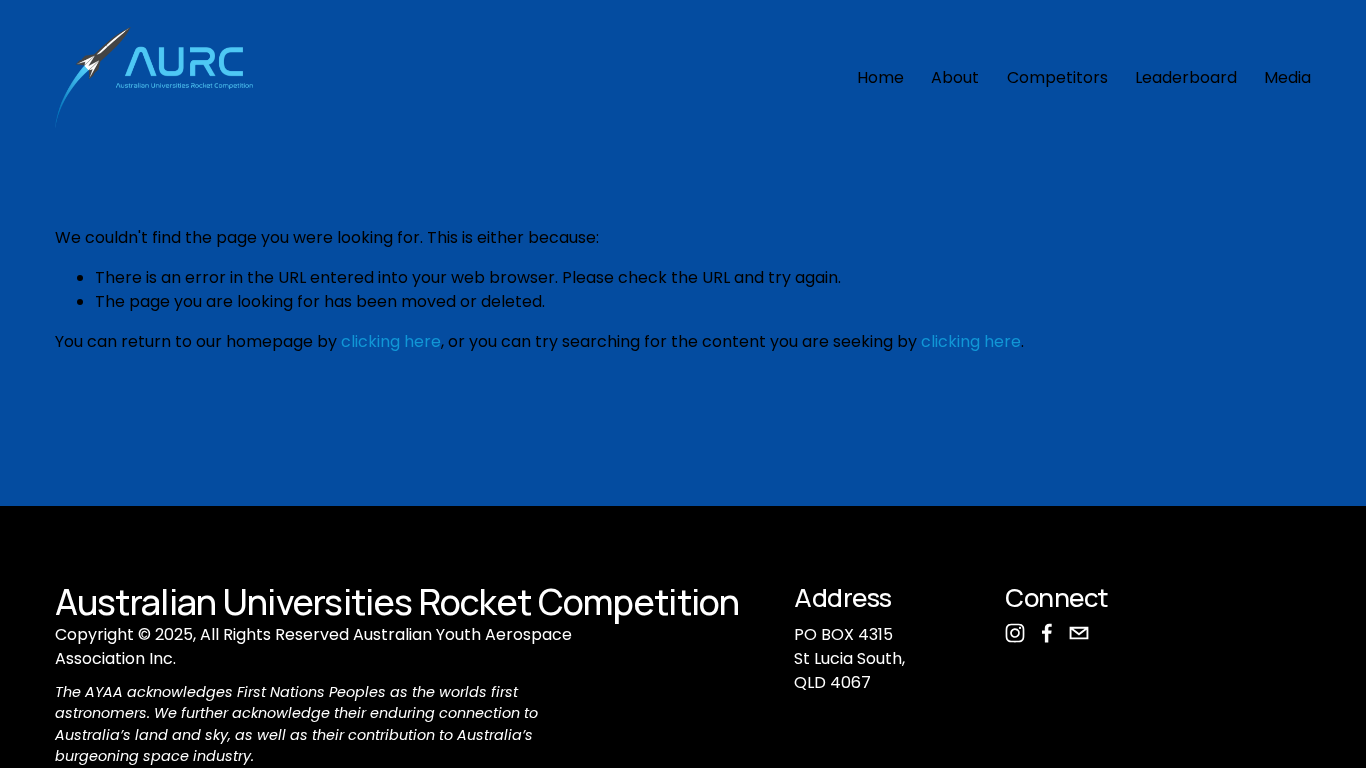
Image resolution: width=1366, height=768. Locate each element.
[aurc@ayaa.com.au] (1079, 633)
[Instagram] (1015, 633)
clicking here (391, 341)
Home (880, 77)
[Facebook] (1047, 633)
